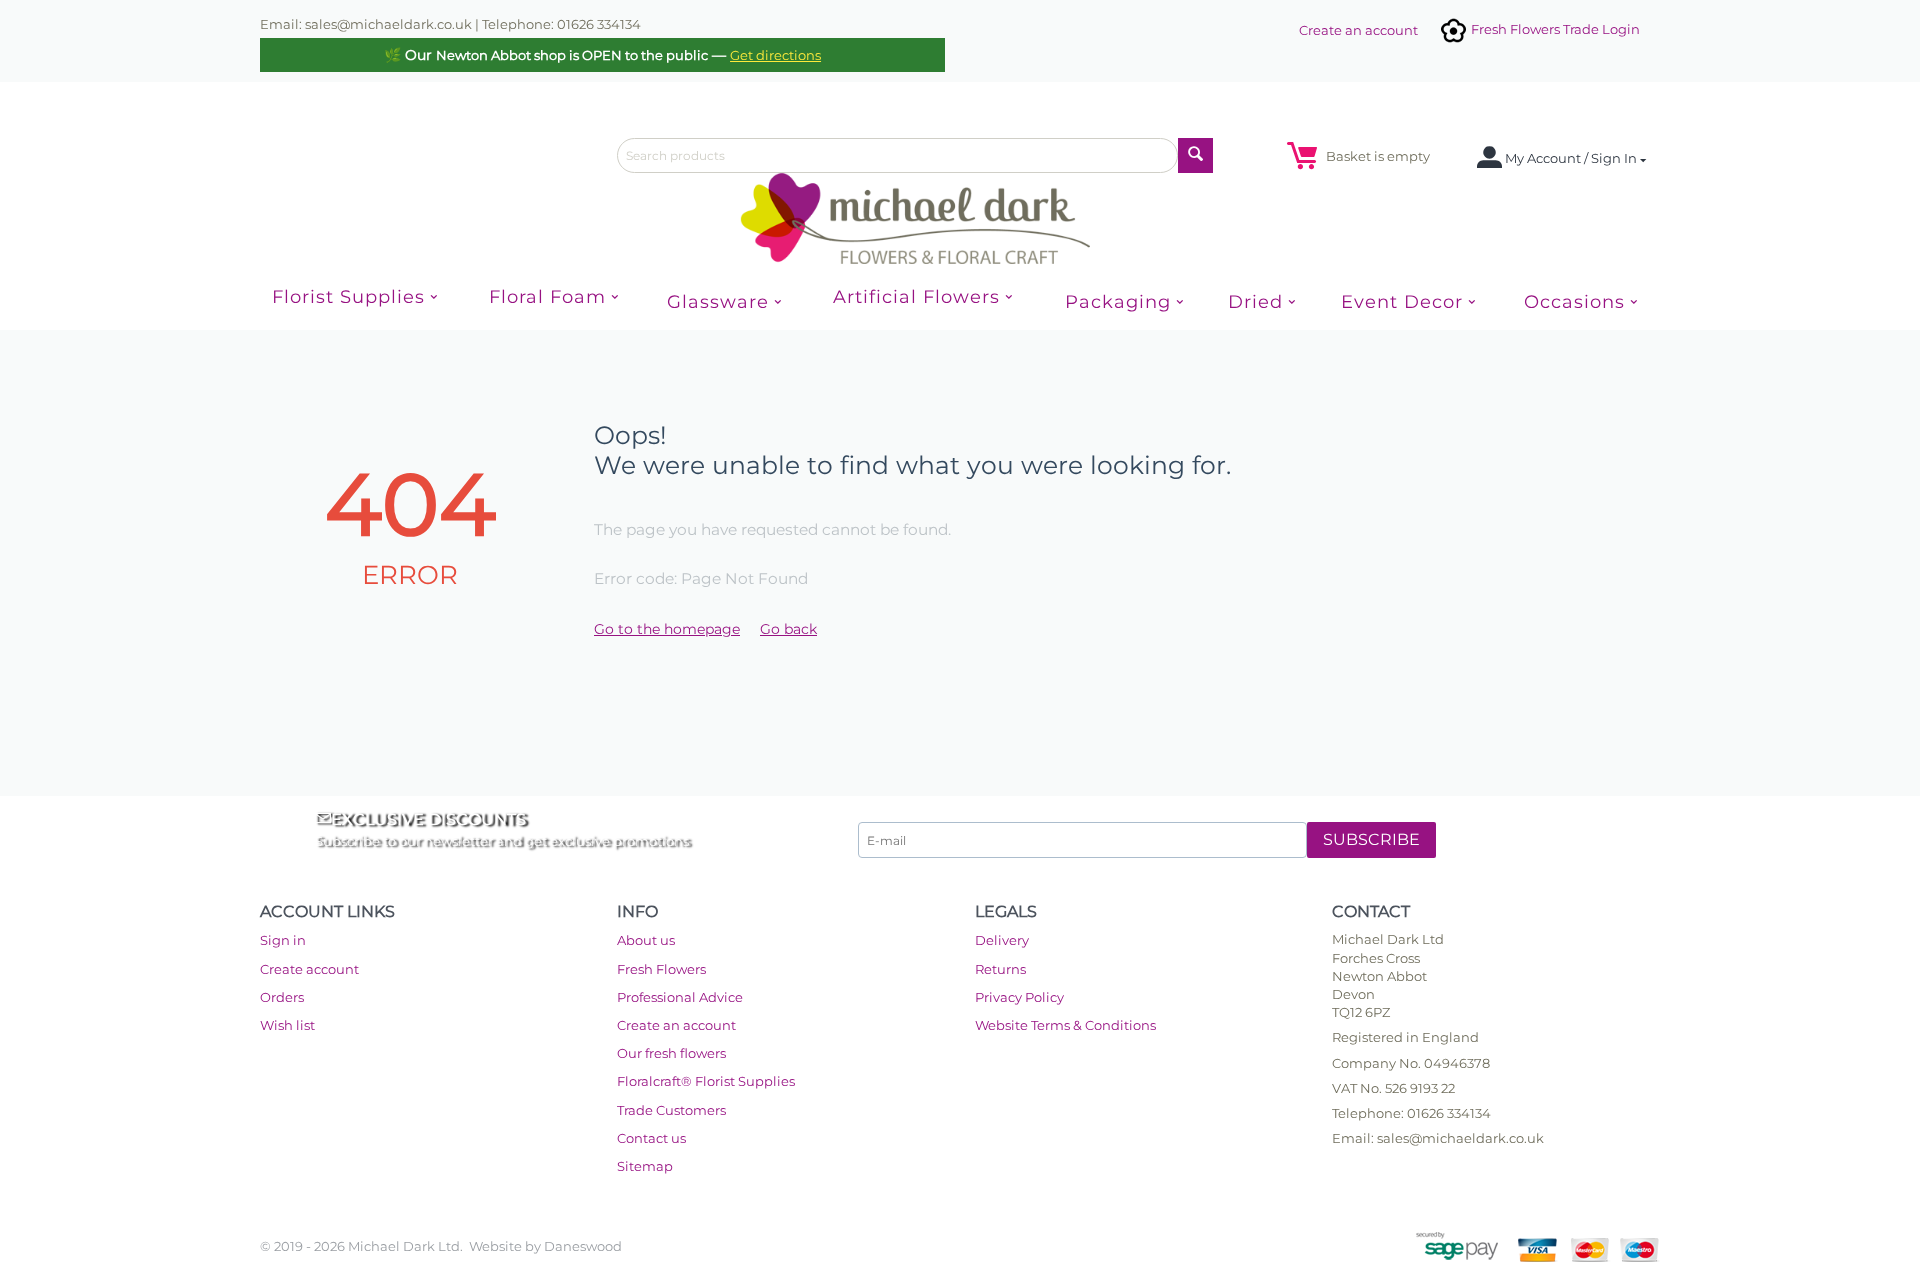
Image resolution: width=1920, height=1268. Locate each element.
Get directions (775, 55)
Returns (1000, 969)
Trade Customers (671, 1110)
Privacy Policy (1019, 997)
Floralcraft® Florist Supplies (706, 1081)
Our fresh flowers (671, 1053)
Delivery (1002, 940)
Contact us (651, 1138)
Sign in (283, 940)
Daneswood (583, 1246)
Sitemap (645, 1166)
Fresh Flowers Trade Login (1554, 29)
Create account (309, 969)
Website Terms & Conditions (1065, 1025)
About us (646, 940)
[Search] (1195, 155)
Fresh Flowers (661, 969)
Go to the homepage (667, 629)
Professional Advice (680, 997)
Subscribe (1371, 839)
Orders (282, 997)
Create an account (1358, 30)
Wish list (287, 1025)
